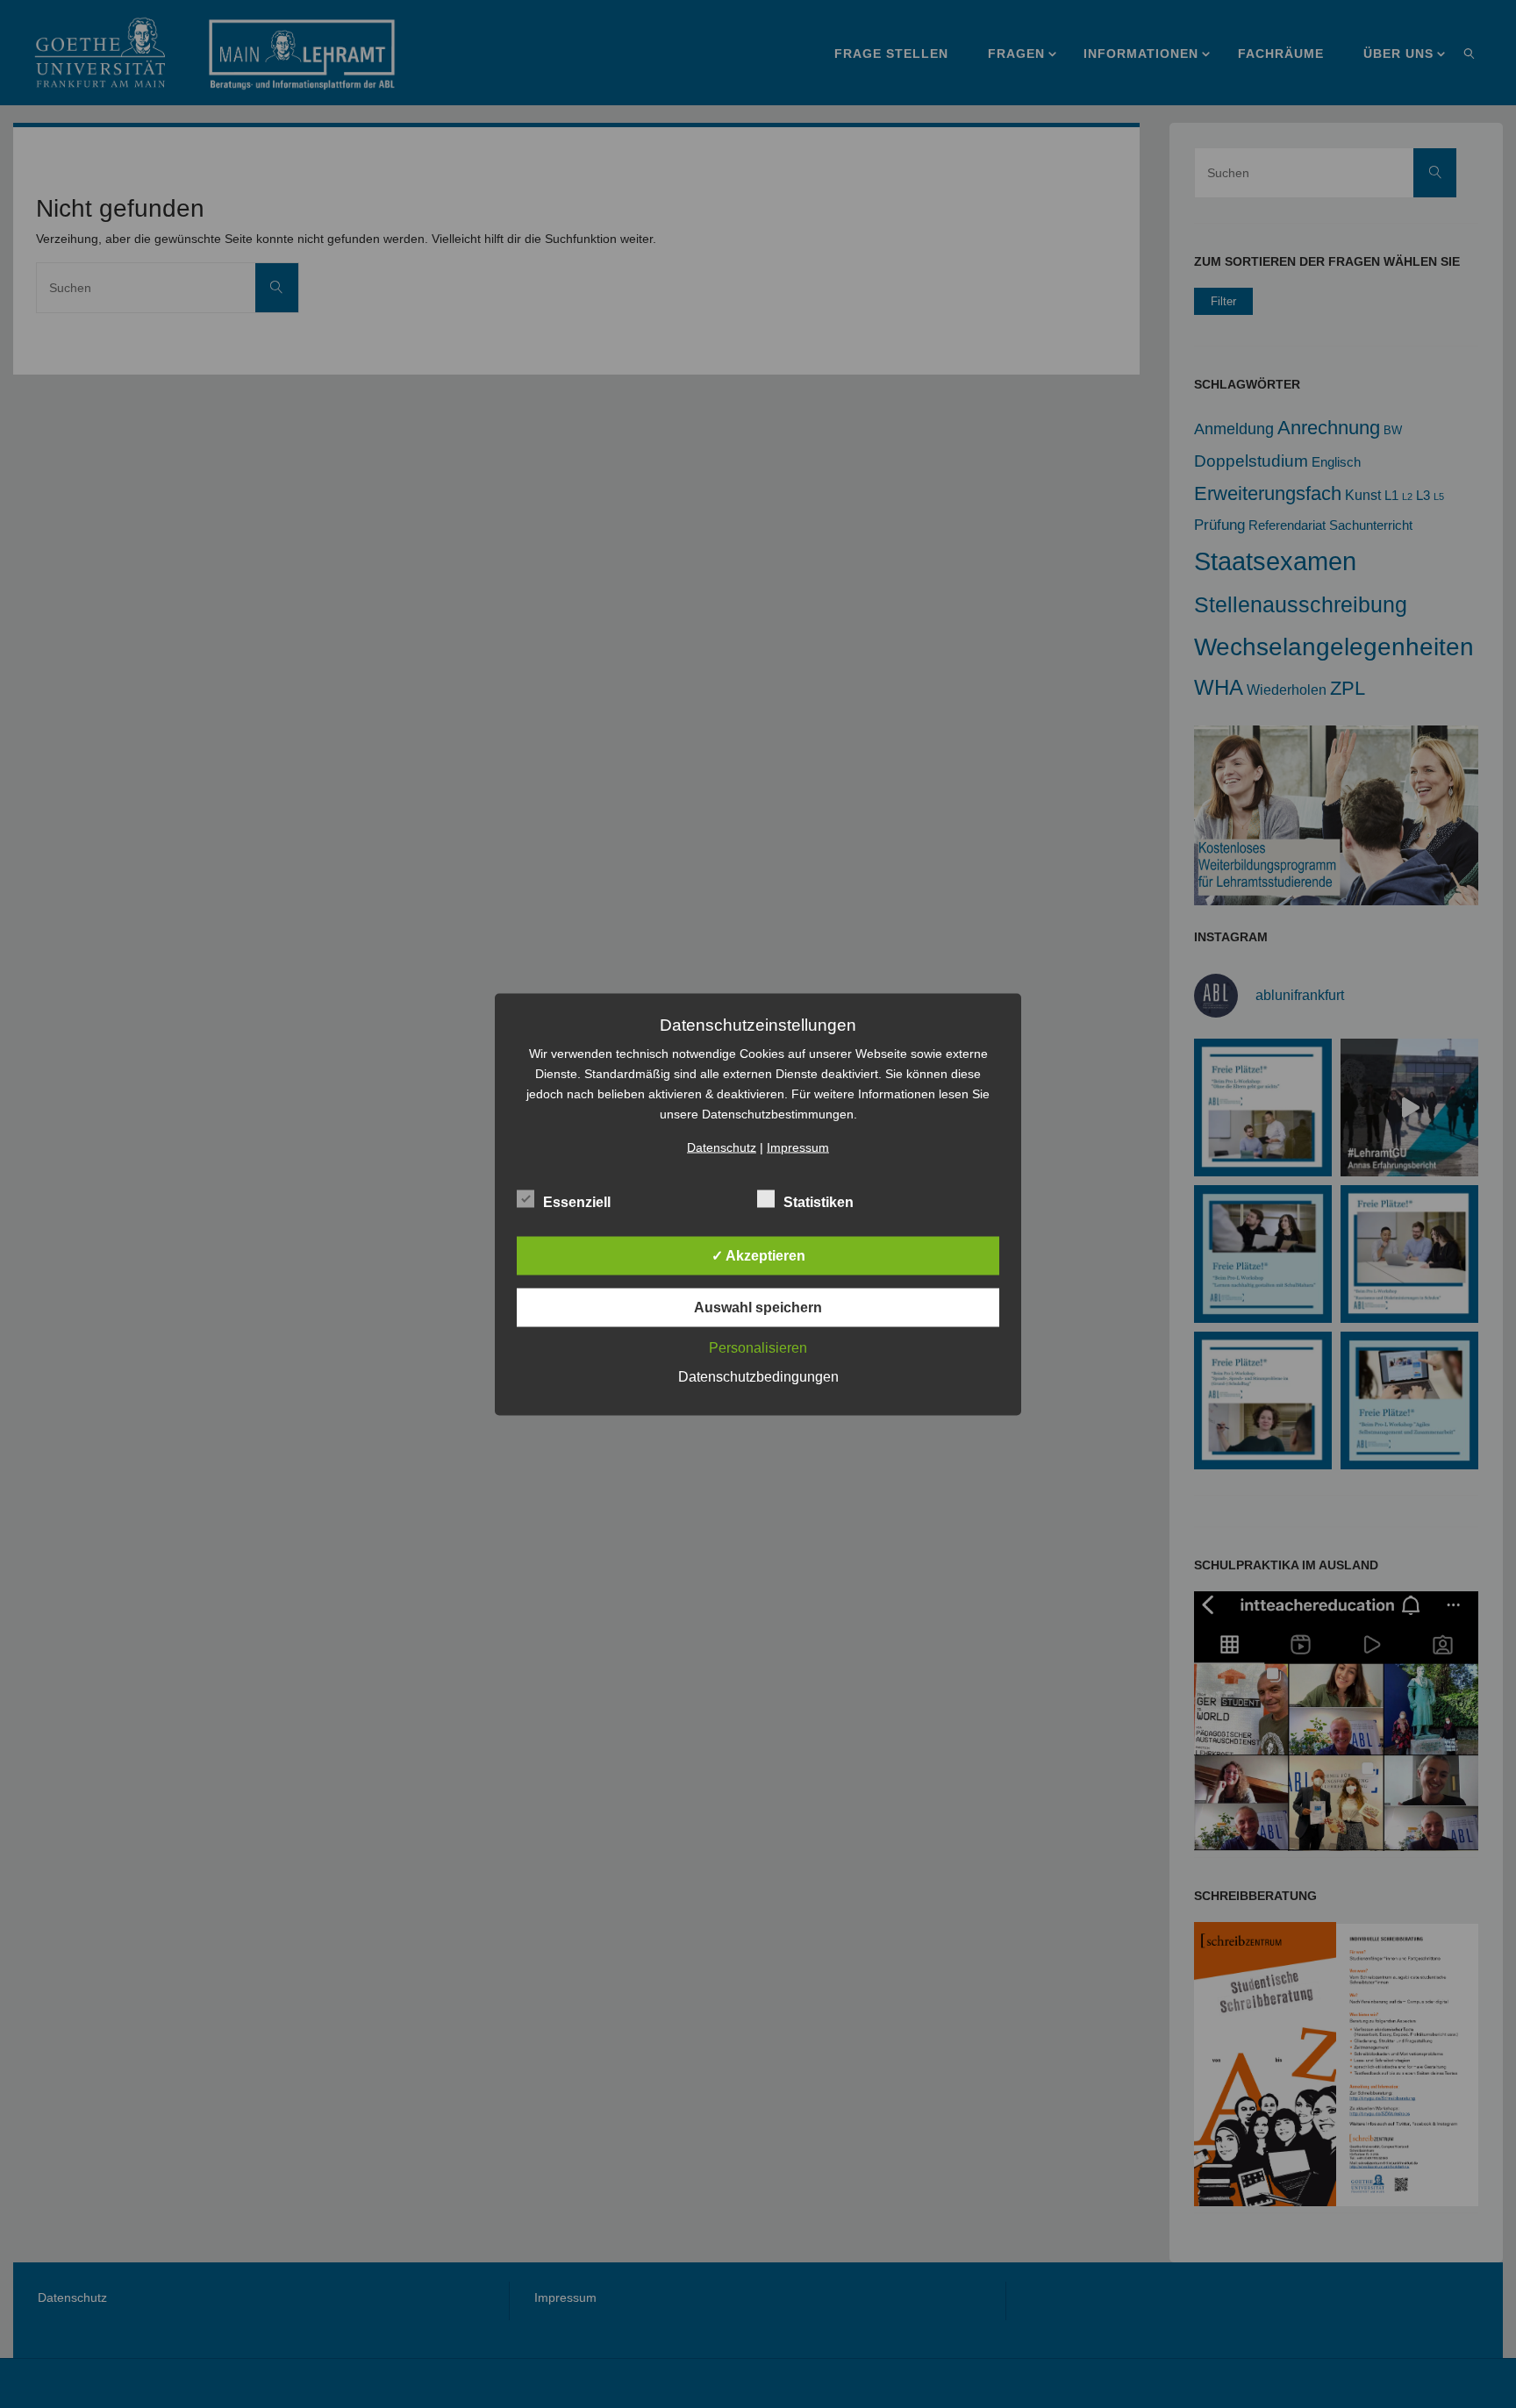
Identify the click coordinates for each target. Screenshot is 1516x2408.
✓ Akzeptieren (758, 1255)
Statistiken (819, 1201)
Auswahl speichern (758, 1307)
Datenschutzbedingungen (758, 1376)
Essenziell (577, 1201)
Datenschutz (722, 1147)
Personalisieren (758, 1347)
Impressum (798, 1147)
